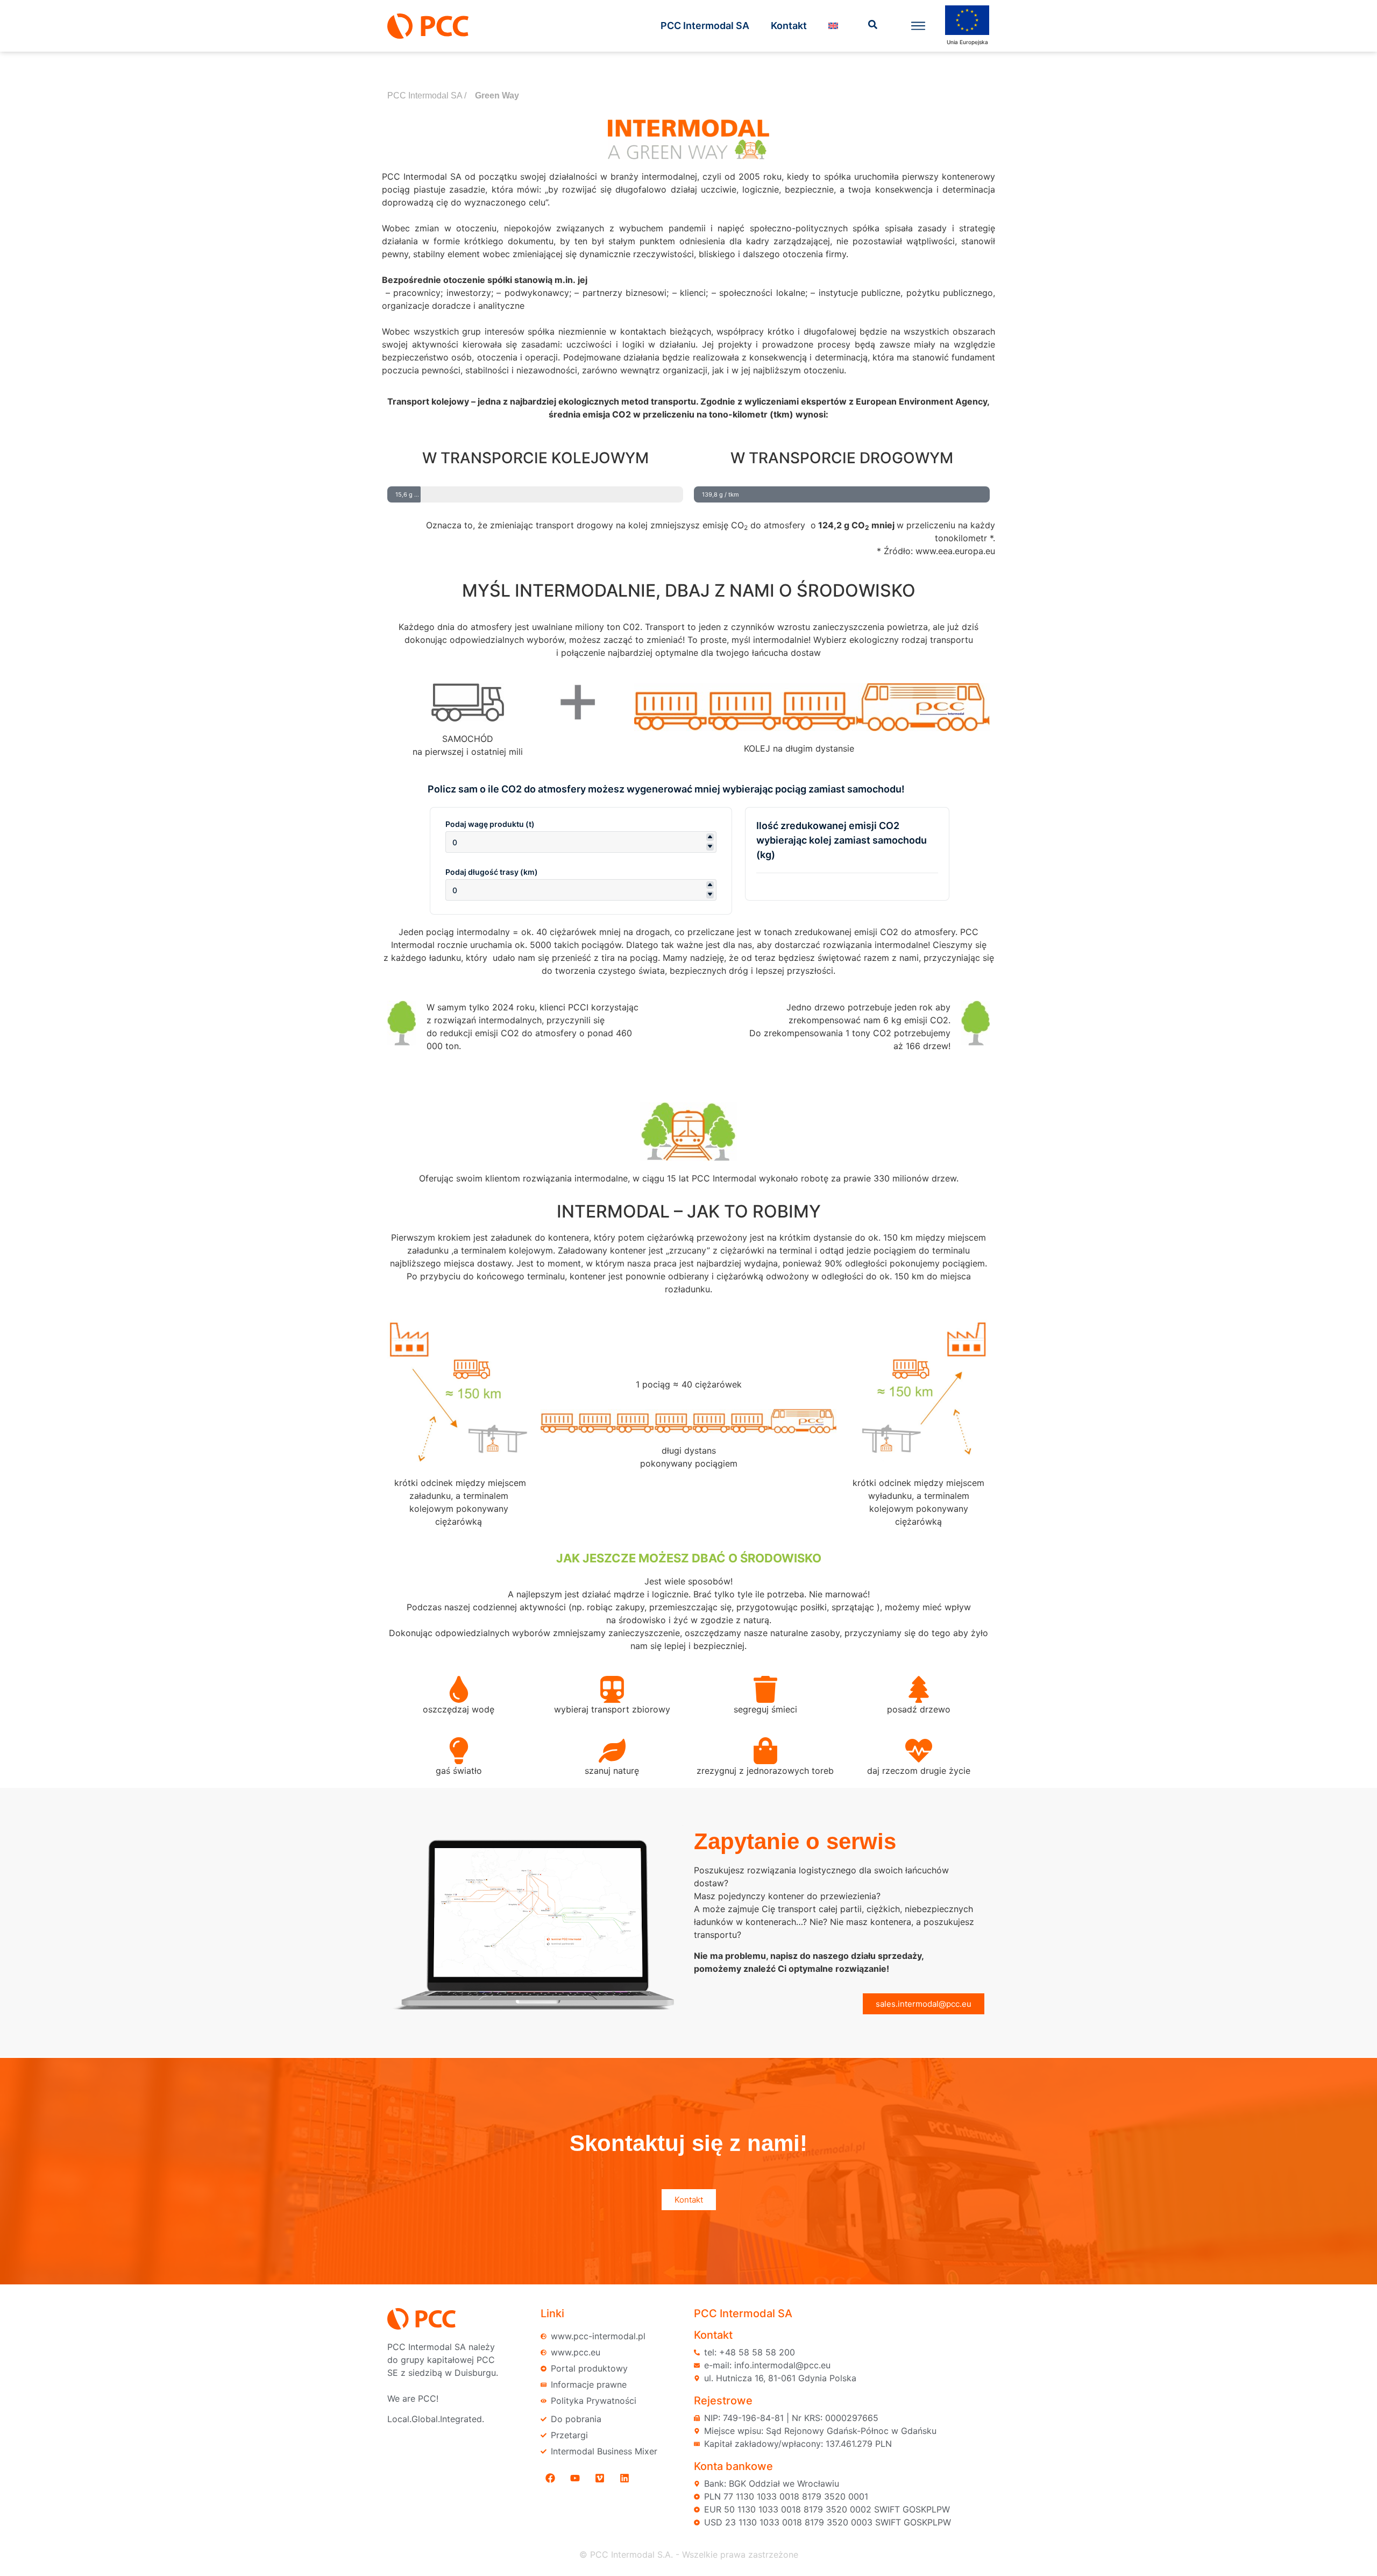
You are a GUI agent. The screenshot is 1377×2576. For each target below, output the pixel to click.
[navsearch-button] (873, 26)
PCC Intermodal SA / (427, 95)
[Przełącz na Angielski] (833, 26)
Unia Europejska (967, 42)
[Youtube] (575, 2478)
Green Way (497, 95)
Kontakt (789, 26)
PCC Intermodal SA (705, 26)
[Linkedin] (624, 2478)
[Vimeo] (600, 2478)
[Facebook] (550, 2478)
